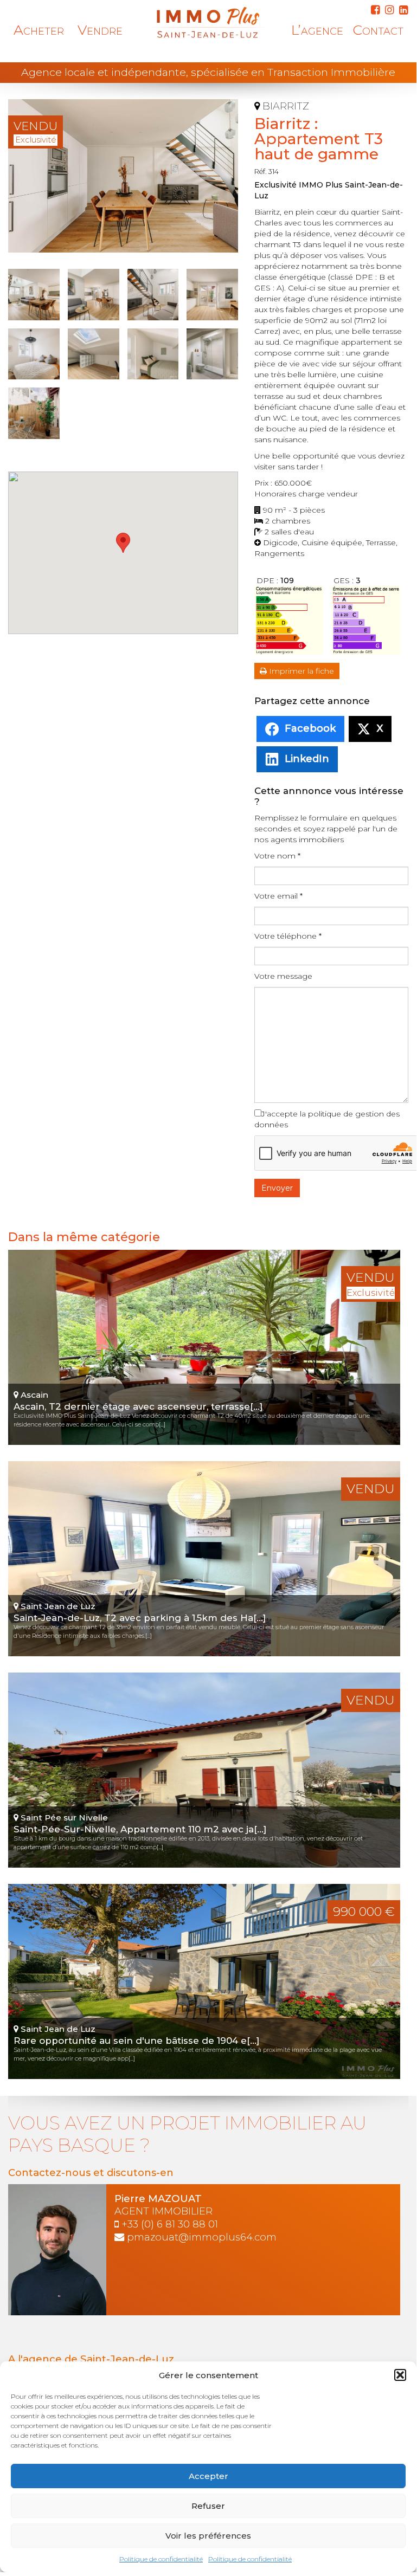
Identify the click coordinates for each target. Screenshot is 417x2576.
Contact (378, 30)
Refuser (208, 2506)
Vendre (100, 30)
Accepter (208, 2476)
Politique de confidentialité (161, 2559)
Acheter (39, 30)
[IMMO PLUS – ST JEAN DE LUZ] (208, 22)
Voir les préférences (208, 2536)
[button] (400, 2375)
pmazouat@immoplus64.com (202, 2237)
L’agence (317, 30)
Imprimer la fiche (300, 671)
